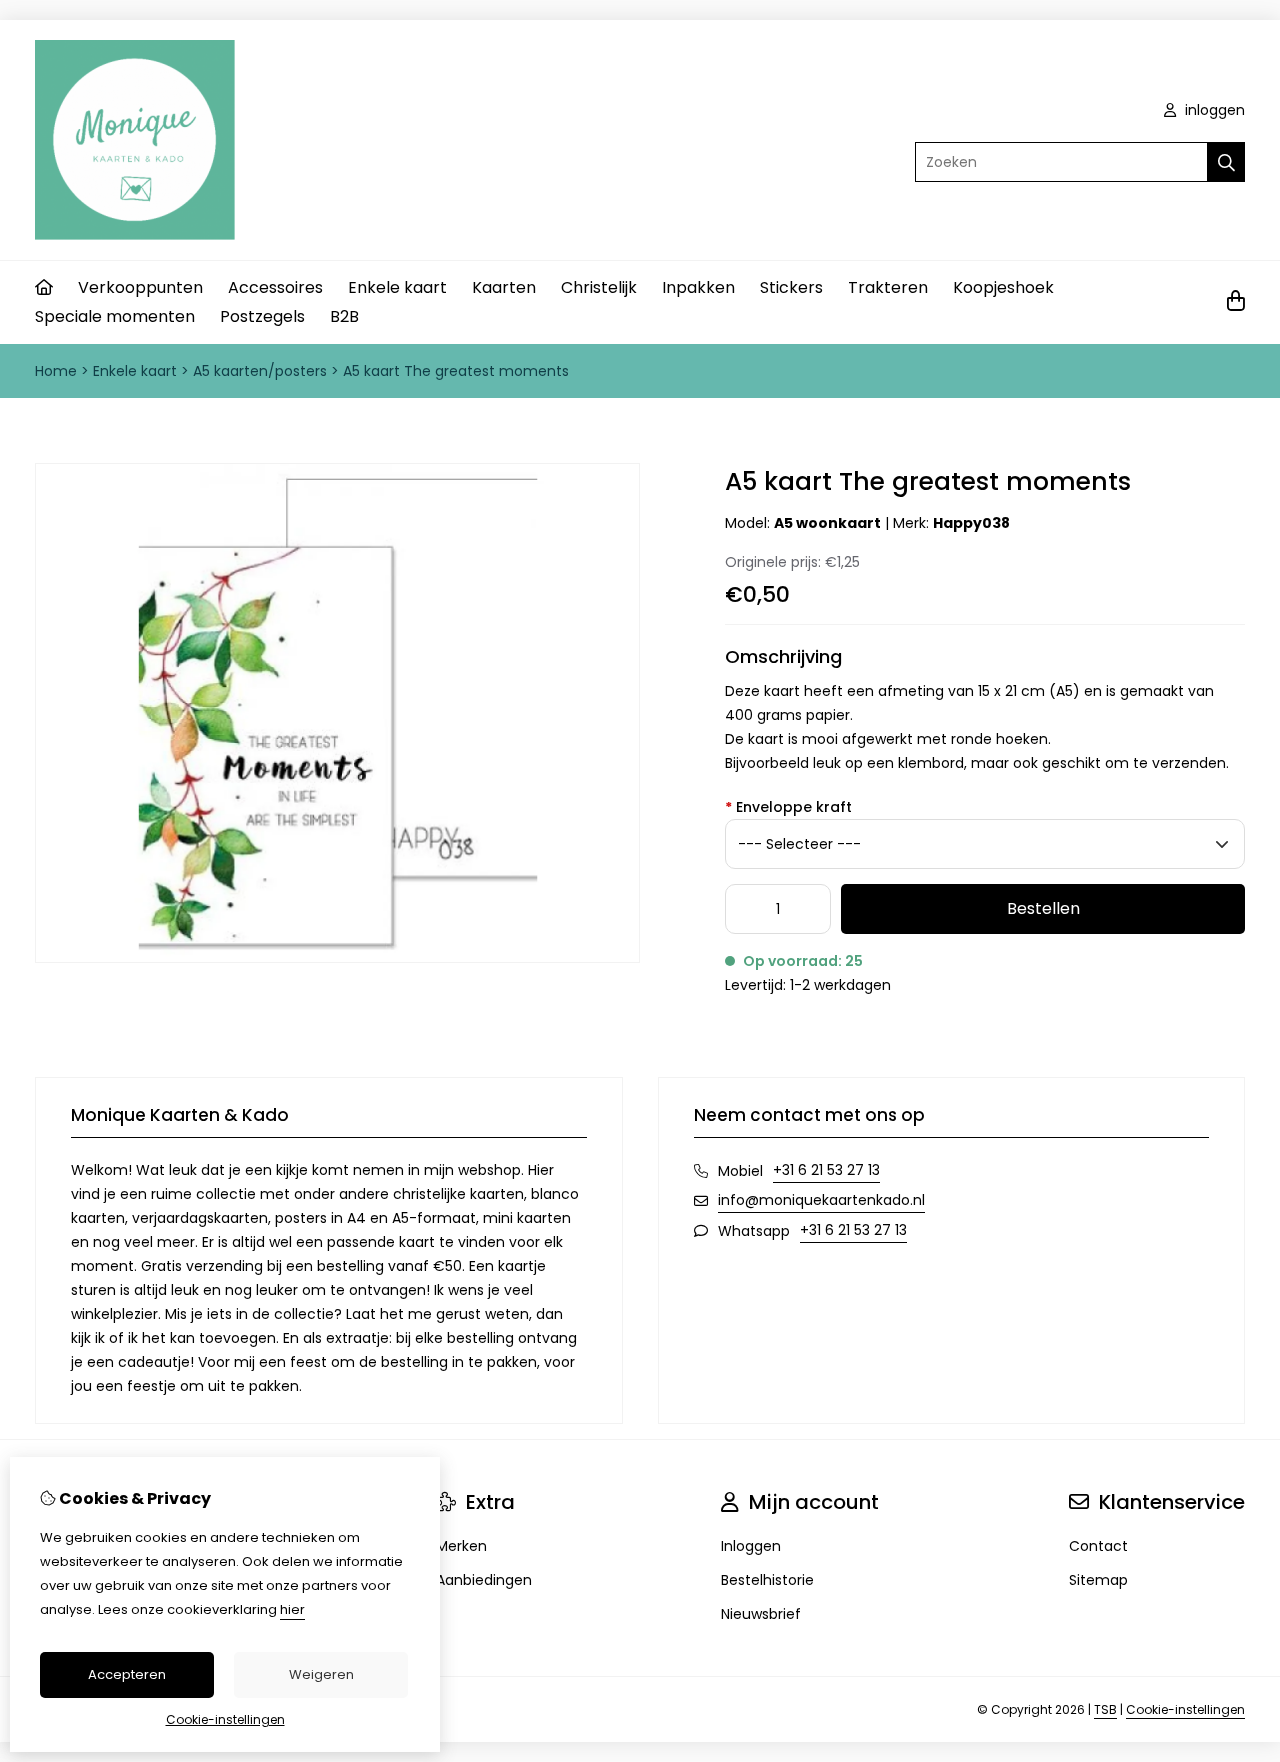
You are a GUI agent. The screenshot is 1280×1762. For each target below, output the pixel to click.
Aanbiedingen (484, 1580)
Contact (1098, 1546)
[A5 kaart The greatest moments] (337, 958)
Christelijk (599, 287)
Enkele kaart (397, 287)
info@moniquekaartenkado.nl (821, 1200)
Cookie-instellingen (1185, 1709)
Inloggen (751, 1546)
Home (56, 371)
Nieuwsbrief (761, 1614)
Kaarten (504, 287)
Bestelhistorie (767, 1580)
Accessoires (275, 287)
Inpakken (698, 287)
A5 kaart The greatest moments (456, 371)
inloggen (1213, 110)
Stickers (791, 287)
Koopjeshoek (1003, 287)
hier (292, 1609)
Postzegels (262, 316)
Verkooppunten (140, 287)
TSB (1105, 1709)
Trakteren (888, 287)
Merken (461, 1546)
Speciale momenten (115, 316)
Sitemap (1098, 1580)
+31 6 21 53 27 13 (826, 1170)
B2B (344, 316)
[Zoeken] (1226, 162)
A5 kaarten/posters (260, 371)
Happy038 (971, 523)
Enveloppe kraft (788, 807)
